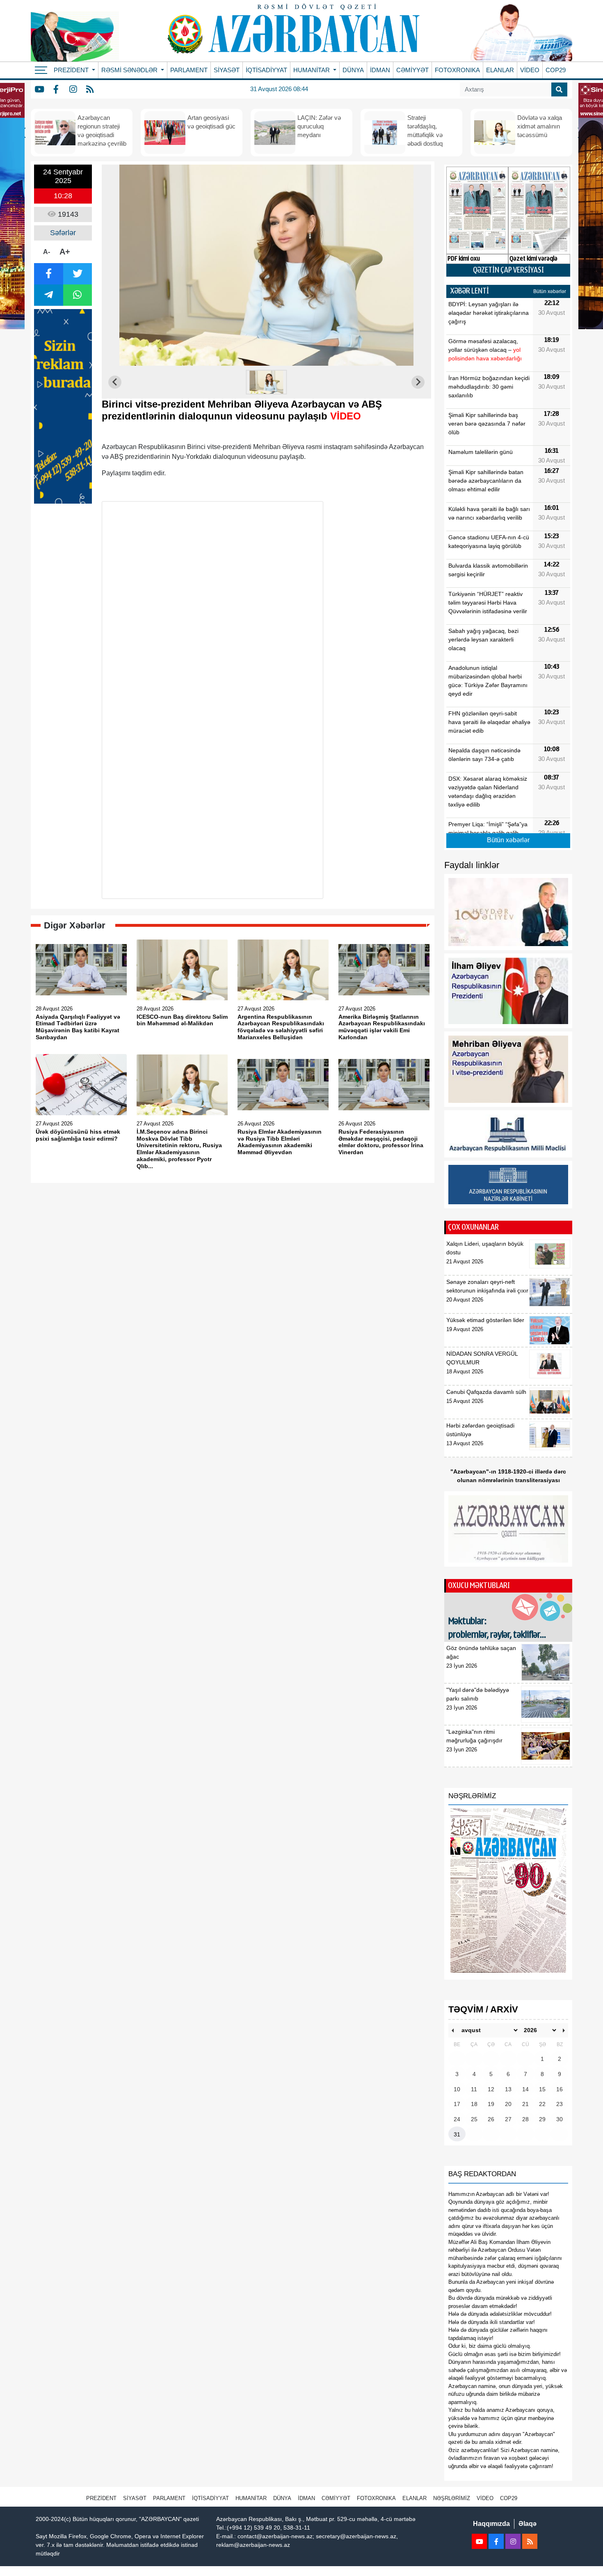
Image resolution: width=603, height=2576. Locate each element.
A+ (65, 252)
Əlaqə (528, 2524)
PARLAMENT (189, 70)
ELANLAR (500, 70)
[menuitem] (267, 382)
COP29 (556, 70)
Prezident (101, 2498)
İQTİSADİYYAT (266, 70)
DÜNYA (353, 70)
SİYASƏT (227, 70)
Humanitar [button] (312, 70)
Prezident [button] (72, 70)
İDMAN (380, 70)
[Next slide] (418, 382)
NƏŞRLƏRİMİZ (452, 2498)
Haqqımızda (491, 2524)
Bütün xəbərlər (550, 291)
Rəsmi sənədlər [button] (130, 70)
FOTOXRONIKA (457, 70)
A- (47, 252)
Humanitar (251, 2498)
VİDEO (530, 70)
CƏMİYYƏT (412, 70)
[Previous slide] (115, 382)
